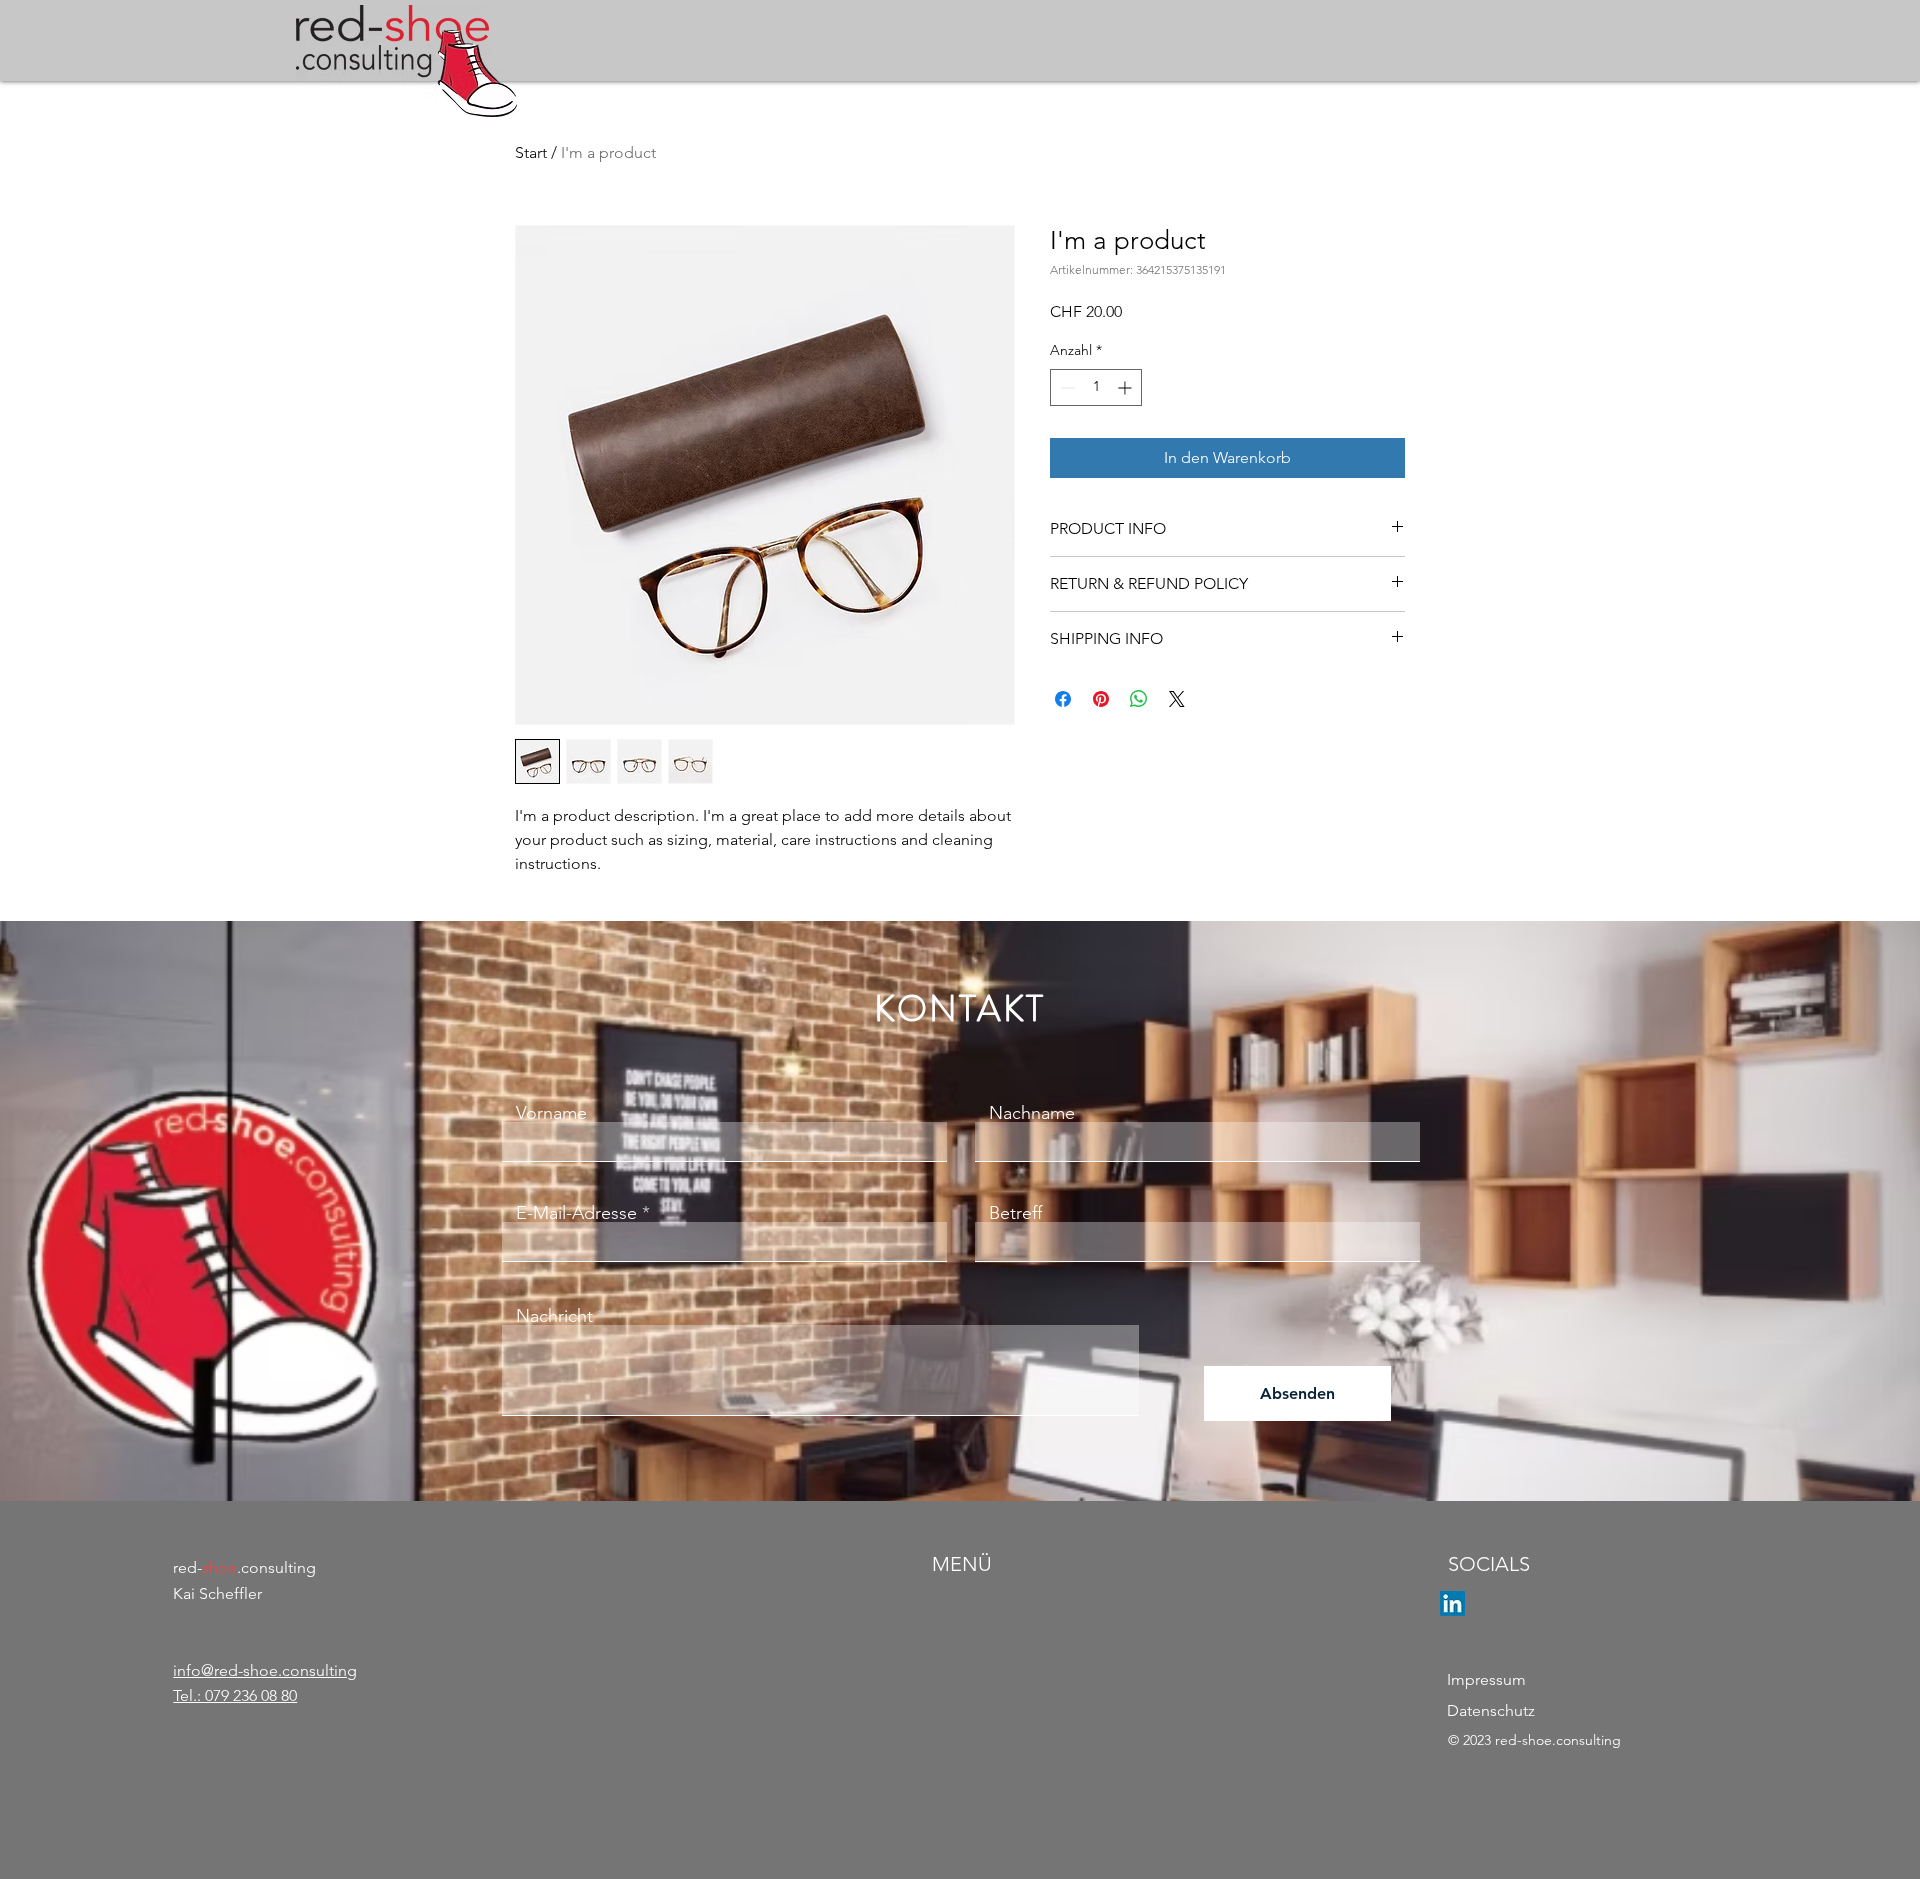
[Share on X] (1177, 699)
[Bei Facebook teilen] (1063, 699)
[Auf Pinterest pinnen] (1101, 699)
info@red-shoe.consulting (265, 1670)
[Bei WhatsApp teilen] (1139, 699)
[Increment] (1126, 387)
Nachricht (554, 1316)
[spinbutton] (1096, 387)
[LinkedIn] (1452, 1603)
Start (531, 152)
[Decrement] (1065, 387)
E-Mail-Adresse (576, 1213)
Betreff (1015, 1213)
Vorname (551, 1113)
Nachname (1032, 1113)
